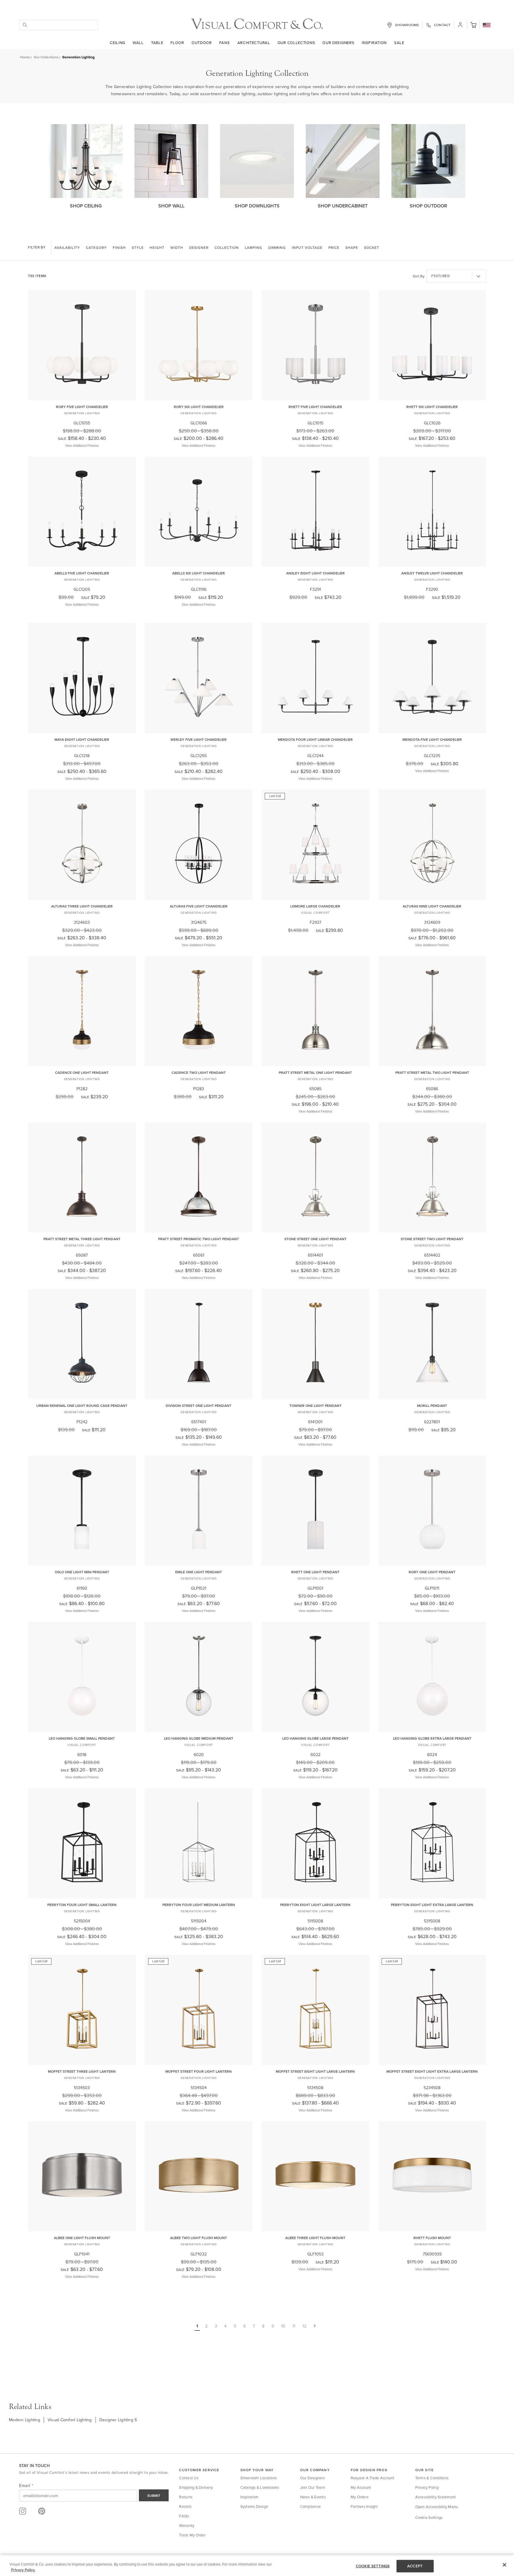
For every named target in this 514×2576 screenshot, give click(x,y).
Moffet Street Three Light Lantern (82, 2071)
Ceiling (117, 43)
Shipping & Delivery (196, 2487)
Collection (227, 247)
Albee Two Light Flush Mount (199, 2238)
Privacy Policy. (23, 2570)
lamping (254, 247)
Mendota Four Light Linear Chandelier (315, 739)
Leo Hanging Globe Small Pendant (82, 1738)
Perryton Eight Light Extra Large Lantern (432, 1905)
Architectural (254, 43)
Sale (399, 43)
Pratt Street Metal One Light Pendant (315, 1073)
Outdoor (202, 43)
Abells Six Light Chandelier (199, 573)
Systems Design (254, 2506)
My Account (361, 2487)
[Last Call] (315, 896)
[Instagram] (23, 2511)
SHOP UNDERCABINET (343, 206)
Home (25, 57)
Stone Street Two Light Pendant (432, 1239)
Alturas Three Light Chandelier (82, 906)
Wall (138, 43)
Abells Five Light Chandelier (82, 573)
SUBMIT (154, 2495)
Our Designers (338, 43)
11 (294, 2326)
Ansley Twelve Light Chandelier (432, 573)
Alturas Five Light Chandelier (199, 906)
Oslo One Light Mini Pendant (82, 1572)
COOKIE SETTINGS (373, 2566)
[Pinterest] (42, 2511)
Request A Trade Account (373, 2478)
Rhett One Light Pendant (315, 1572)
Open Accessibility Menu (437, 2507)
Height (157, 247)
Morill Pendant (432, 1406)
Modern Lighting (25, 2420)
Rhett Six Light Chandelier (432, 407)
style (138, 247)
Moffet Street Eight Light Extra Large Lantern (432, 2071)
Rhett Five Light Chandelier (315, 407)
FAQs (184, 2516)
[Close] (504, 2565)
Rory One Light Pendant (432, 1572)
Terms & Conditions (432, 2478)
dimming (277, 247)
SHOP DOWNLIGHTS (257, 206)
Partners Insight (364, 2506)
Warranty (187, 2525)
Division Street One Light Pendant (199, 1406)
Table (157, 43)
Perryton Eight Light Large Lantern (315, 1905)
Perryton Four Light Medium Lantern (199, 1905)
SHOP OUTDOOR (428, 206)
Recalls (185, 2506)
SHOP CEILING (86, 206)
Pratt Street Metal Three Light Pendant (82, 1239)
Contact (442, 25)
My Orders (360, 2497)
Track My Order (192, 2535)
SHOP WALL (171, 206)
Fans (225, 43)
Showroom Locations (259, 2478)
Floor (177, 43)
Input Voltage (307, 247)
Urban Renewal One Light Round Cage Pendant (82, 1406)
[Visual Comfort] (257, 28)
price (334, 247)
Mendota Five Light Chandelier (432, 739)
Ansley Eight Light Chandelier (315, 573)
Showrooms (407, 25)
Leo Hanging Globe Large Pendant (315, 1738)
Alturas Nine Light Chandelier (432, 906)
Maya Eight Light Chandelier (82, 739)
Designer (199, 247)
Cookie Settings (429, 2517)
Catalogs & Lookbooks (260, 2487)
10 (283, 2326)
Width (177, 247)
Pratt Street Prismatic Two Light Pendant (199, 1239)
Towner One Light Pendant (315, 1406)
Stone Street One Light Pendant (315, 1239)
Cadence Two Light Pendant (199, 1073)
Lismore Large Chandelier (315, 906)
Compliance (311, 2506)
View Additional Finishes (82, 446)
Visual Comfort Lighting (70, 2420)
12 (304, 2326)
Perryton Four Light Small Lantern (82, 1905)
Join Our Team (313, 2487)
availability (67, 247)
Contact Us (189, 2478)
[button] (473, 25)
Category (96, 247)
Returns (186, 2497)
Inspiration (374, 43)
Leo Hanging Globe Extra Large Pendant (432, 1738)
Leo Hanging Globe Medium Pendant (199, 1738)
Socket (372, 247)
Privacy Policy (427, 2487)
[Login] (460, 25)
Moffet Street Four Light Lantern (199, 2071)
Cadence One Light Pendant (82, 1073)
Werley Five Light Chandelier (199, 739)
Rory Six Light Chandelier (199, 407)
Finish (119, 247)
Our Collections (296, 43)
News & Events (313, 2497)
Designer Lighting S (118, 2420)
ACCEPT (415, 2566)
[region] (257, 2566)
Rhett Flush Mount (432, 2238)
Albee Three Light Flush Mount (315, 2238)
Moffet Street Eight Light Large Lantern (315, 2071)
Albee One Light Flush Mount (82, 2238)
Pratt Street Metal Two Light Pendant (432, 1073)
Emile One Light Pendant (199, 1572)
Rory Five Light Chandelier (82, 407)
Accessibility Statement (436, 2497)
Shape (352, 247)
